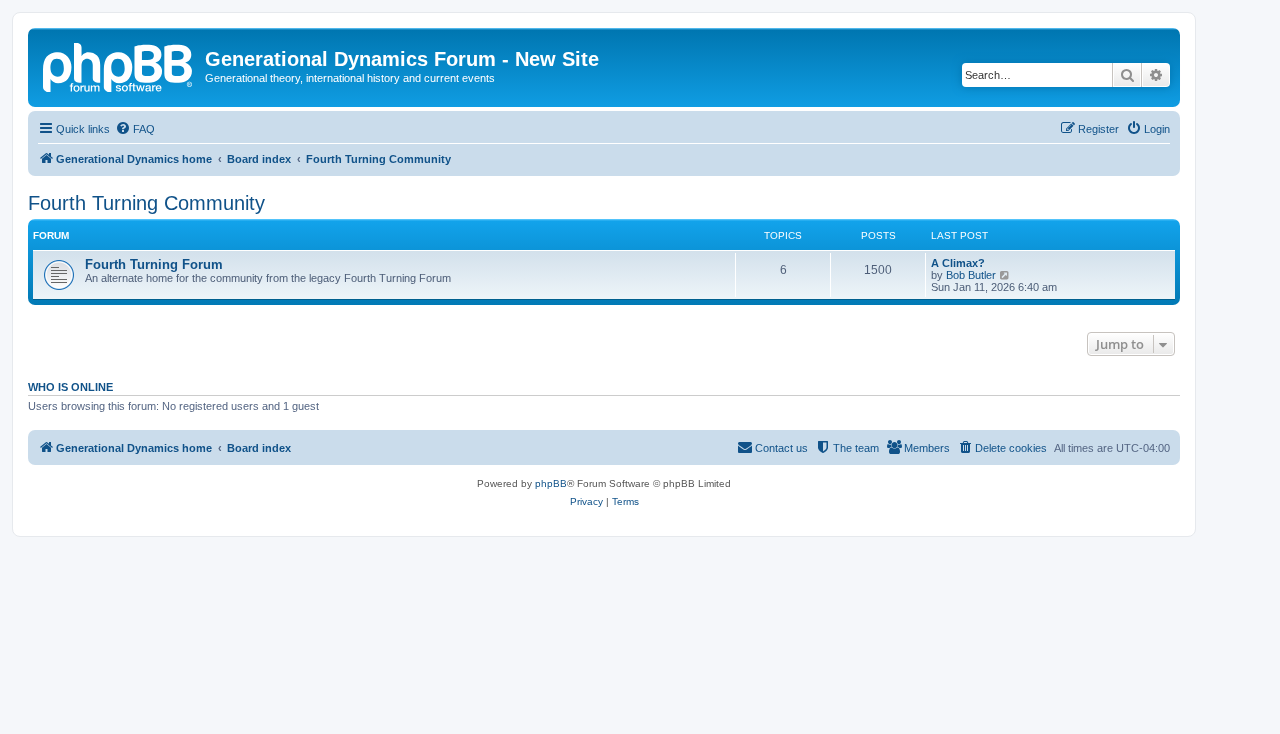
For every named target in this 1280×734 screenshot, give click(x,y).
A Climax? (958, 263)
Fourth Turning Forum (154, 264)
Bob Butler (971, 275)
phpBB (551, 483)
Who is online (70, 387)
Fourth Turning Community (146, 203)
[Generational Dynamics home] (119, 65)
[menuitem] (135, 129)
